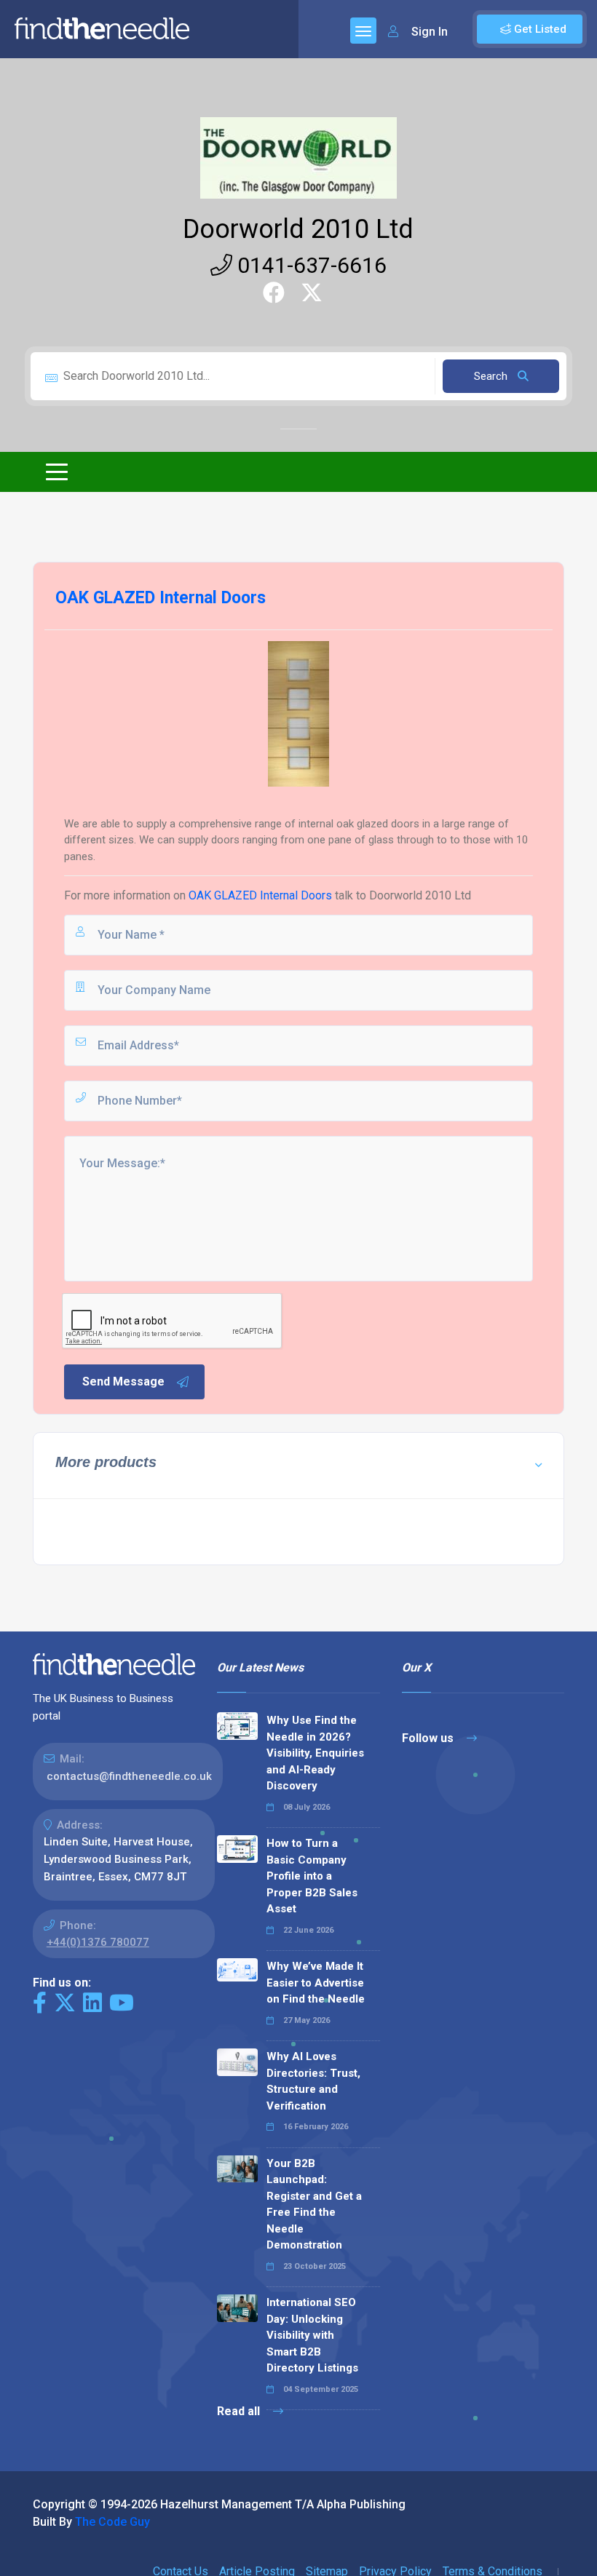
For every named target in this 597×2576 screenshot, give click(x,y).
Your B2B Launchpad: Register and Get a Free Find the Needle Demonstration (314, 2205)
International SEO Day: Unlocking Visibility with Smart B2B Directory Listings (312, 2335)
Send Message (123, 1382)
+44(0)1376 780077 (98, 1942)
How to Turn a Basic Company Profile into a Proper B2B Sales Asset (312, 1876)
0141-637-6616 (309, 265)
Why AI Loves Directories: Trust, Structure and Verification (313, 2081)
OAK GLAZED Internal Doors (260, 895)
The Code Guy (112, 2522)
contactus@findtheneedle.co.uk (129, 1776)
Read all (240, 2411)
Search (492, 376)
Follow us (429, 1738)
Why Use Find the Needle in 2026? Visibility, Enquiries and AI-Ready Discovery (315, 1753)
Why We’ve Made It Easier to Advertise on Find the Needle (316, 1983)
